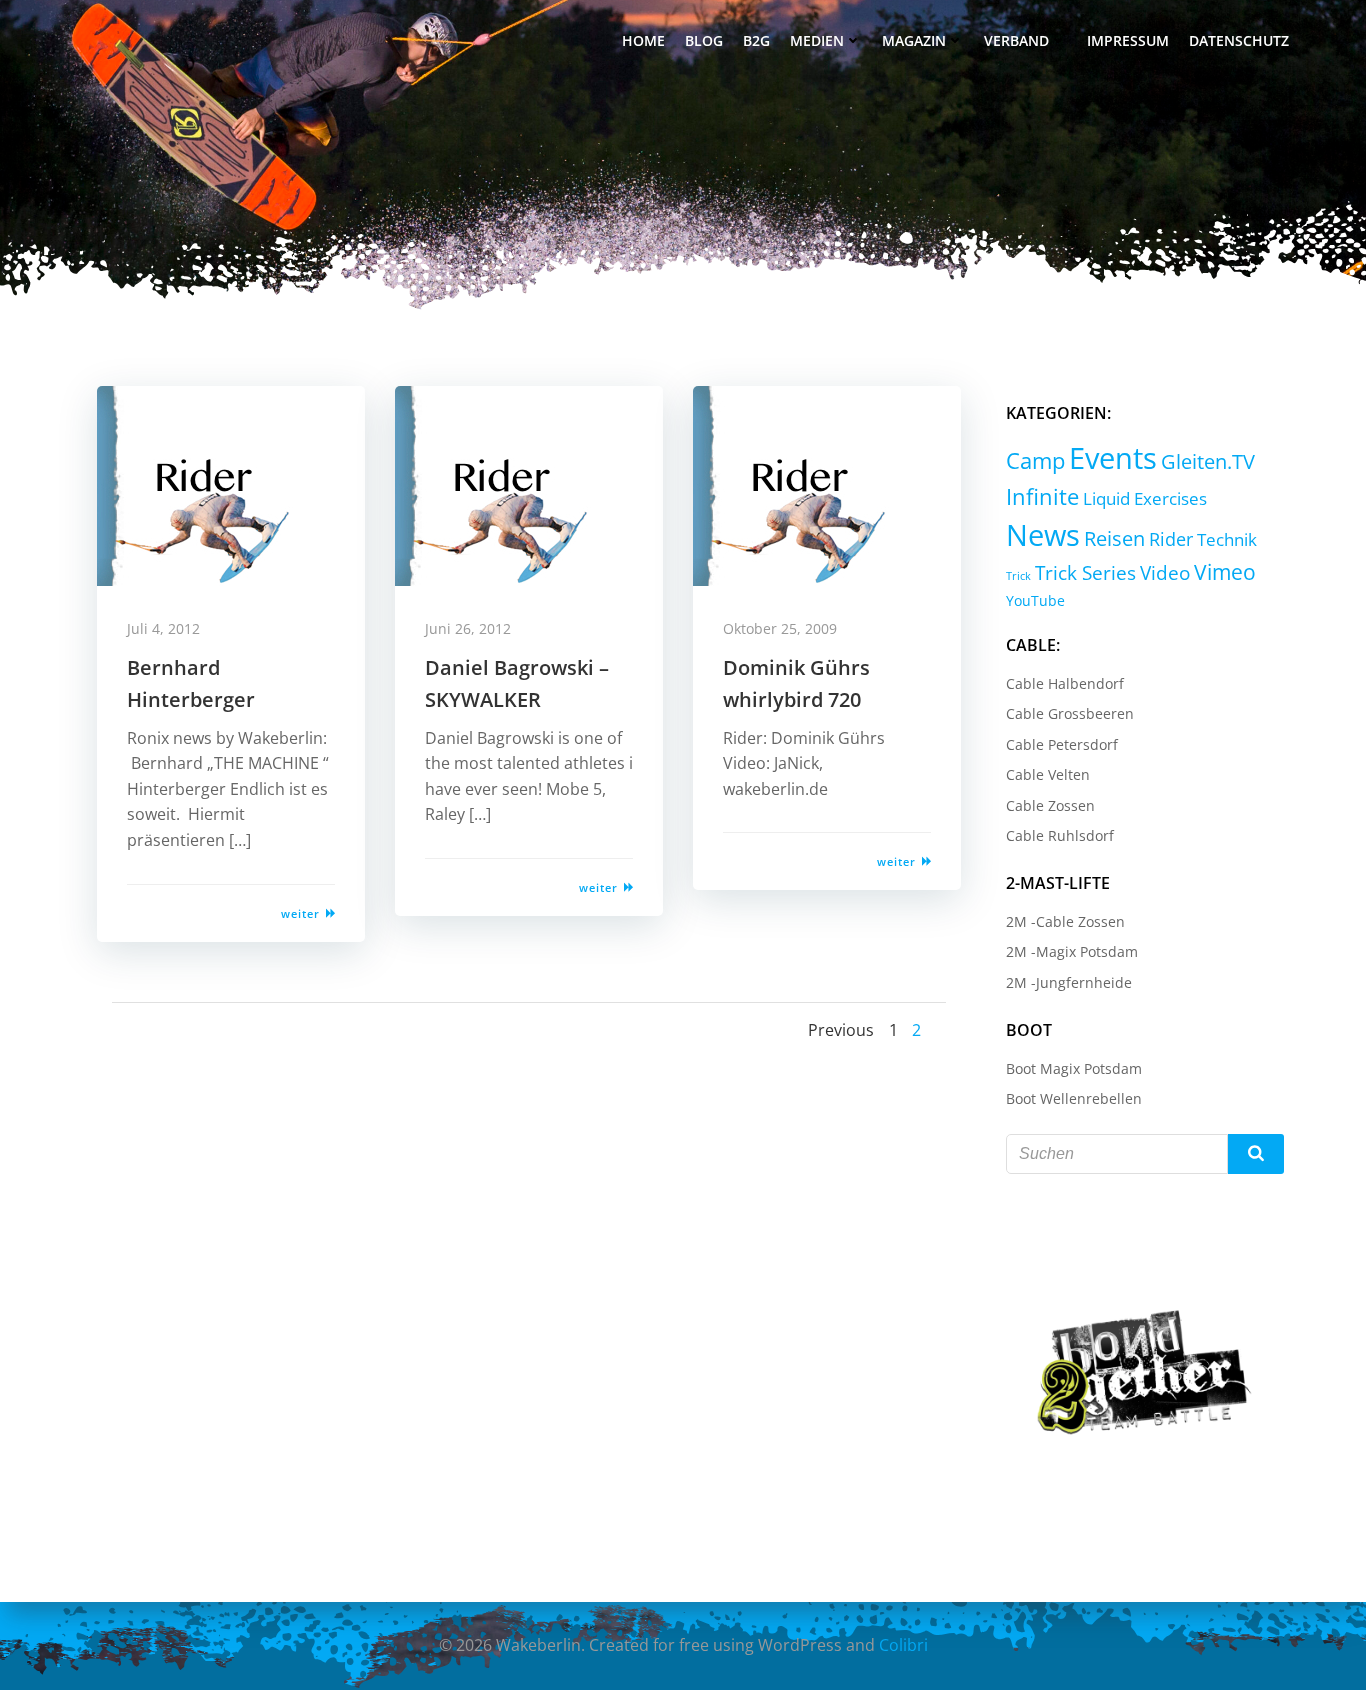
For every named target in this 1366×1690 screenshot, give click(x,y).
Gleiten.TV (1208, 461)
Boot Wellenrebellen (1074, 1098)
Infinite (1042, 496)
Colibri (903, 1645)
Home (643, 40)
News (1043, 534)
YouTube (1035, 600)
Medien (817, 40)
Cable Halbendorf (1065, 683)
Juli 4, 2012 (163, 628)
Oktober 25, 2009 (780, 628)
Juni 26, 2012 (468, 628)
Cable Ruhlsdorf (1060, 835)
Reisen (1114, 538)
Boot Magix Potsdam (1074, 1068)
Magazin (914, 40)
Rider (1171, 539)
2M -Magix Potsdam (1072, 951)
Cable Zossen (1050, 805)
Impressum (1128, 40)
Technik (1227, 539)
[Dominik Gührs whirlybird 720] (827, 484)
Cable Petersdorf (1062, 744)
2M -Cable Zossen (1065, 921)
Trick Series (1085, 573)
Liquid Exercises (1145, 498)
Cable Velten (1048, 774)
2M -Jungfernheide (1069, 982)
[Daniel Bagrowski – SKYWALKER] (529, 484)
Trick (1018, 576)
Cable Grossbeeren (1070, 713)
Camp (1035, 460)
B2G (756, 40)
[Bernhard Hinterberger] (231, 484)
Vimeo (1225, 572)
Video (1165, 572)
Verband (1016, 40)
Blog (704, 40)
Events (1113, 458)
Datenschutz (1239, 40)
